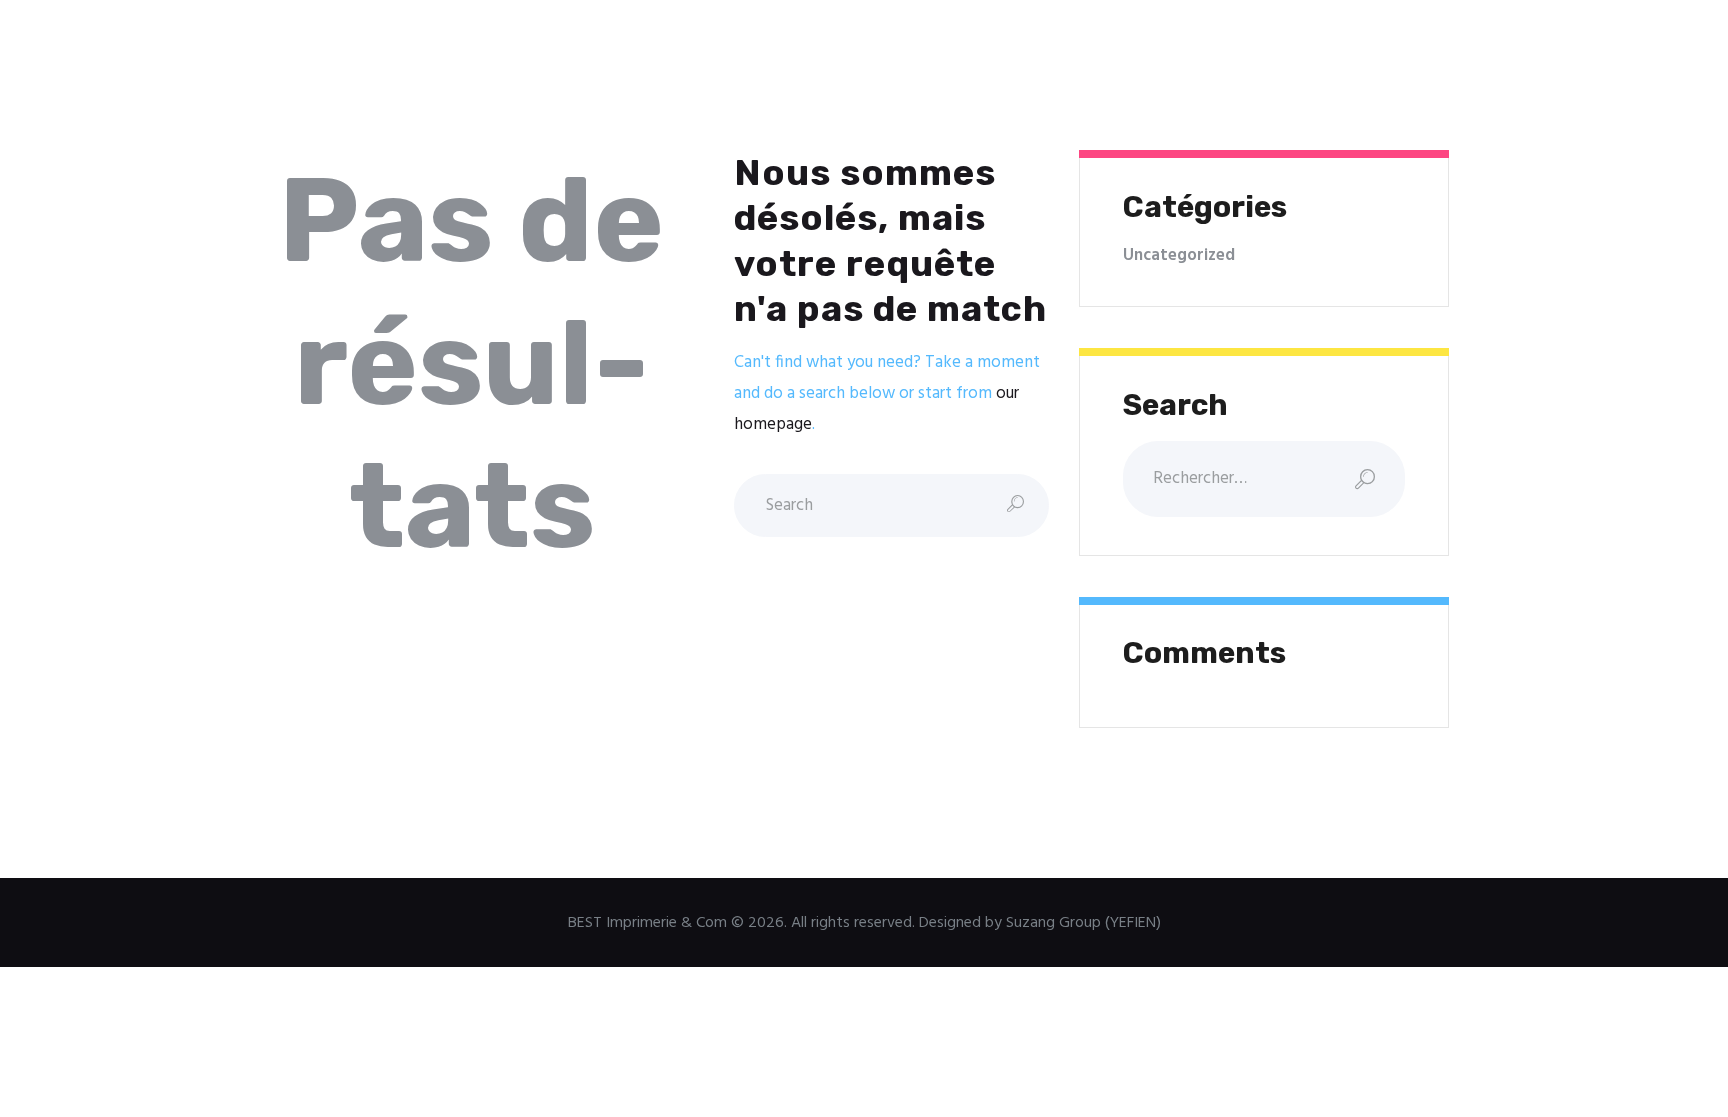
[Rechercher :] (1263, 478)
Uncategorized (1179, 255)
